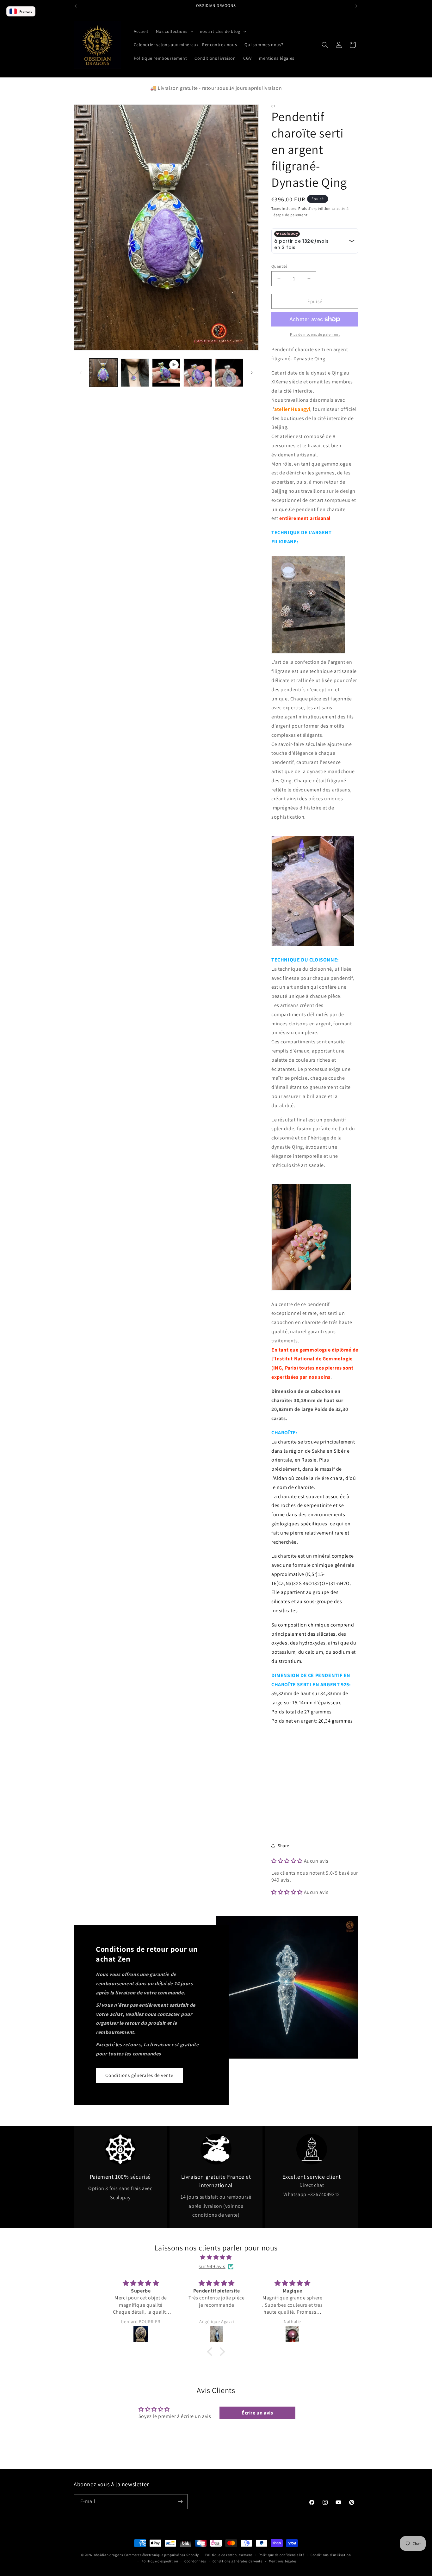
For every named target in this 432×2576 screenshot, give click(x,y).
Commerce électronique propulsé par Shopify (162, 2555)
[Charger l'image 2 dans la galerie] (135, 372)
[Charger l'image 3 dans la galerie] (197, 372)
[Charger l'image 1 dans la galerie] (103, 372)
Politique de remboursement (229, 2555)
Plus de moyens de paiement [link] (315, 334)
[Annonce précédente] (76, 6)
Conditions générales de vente (139, 2075)
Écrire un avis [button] (257, 2413)
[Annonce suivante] (356, 6)
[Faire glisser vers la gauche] (81, 373)
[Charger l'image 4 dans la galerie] (229, 372)
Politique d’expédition (160, 2561)
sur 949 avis (212, 2266)
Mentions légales (283, 2561)
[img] (216, 2257)
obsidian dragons (109, 2555)
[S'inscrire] (180, 2502)
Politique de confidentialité (282, 2555)
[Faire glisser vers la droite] (252, 373)
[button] (174, 31)
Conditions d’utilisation (331, 2555)
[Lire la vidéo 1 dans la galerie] (166, 372)
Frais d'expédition (315, 208)
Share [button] (284, 1846)
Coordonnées (195, 2561)
